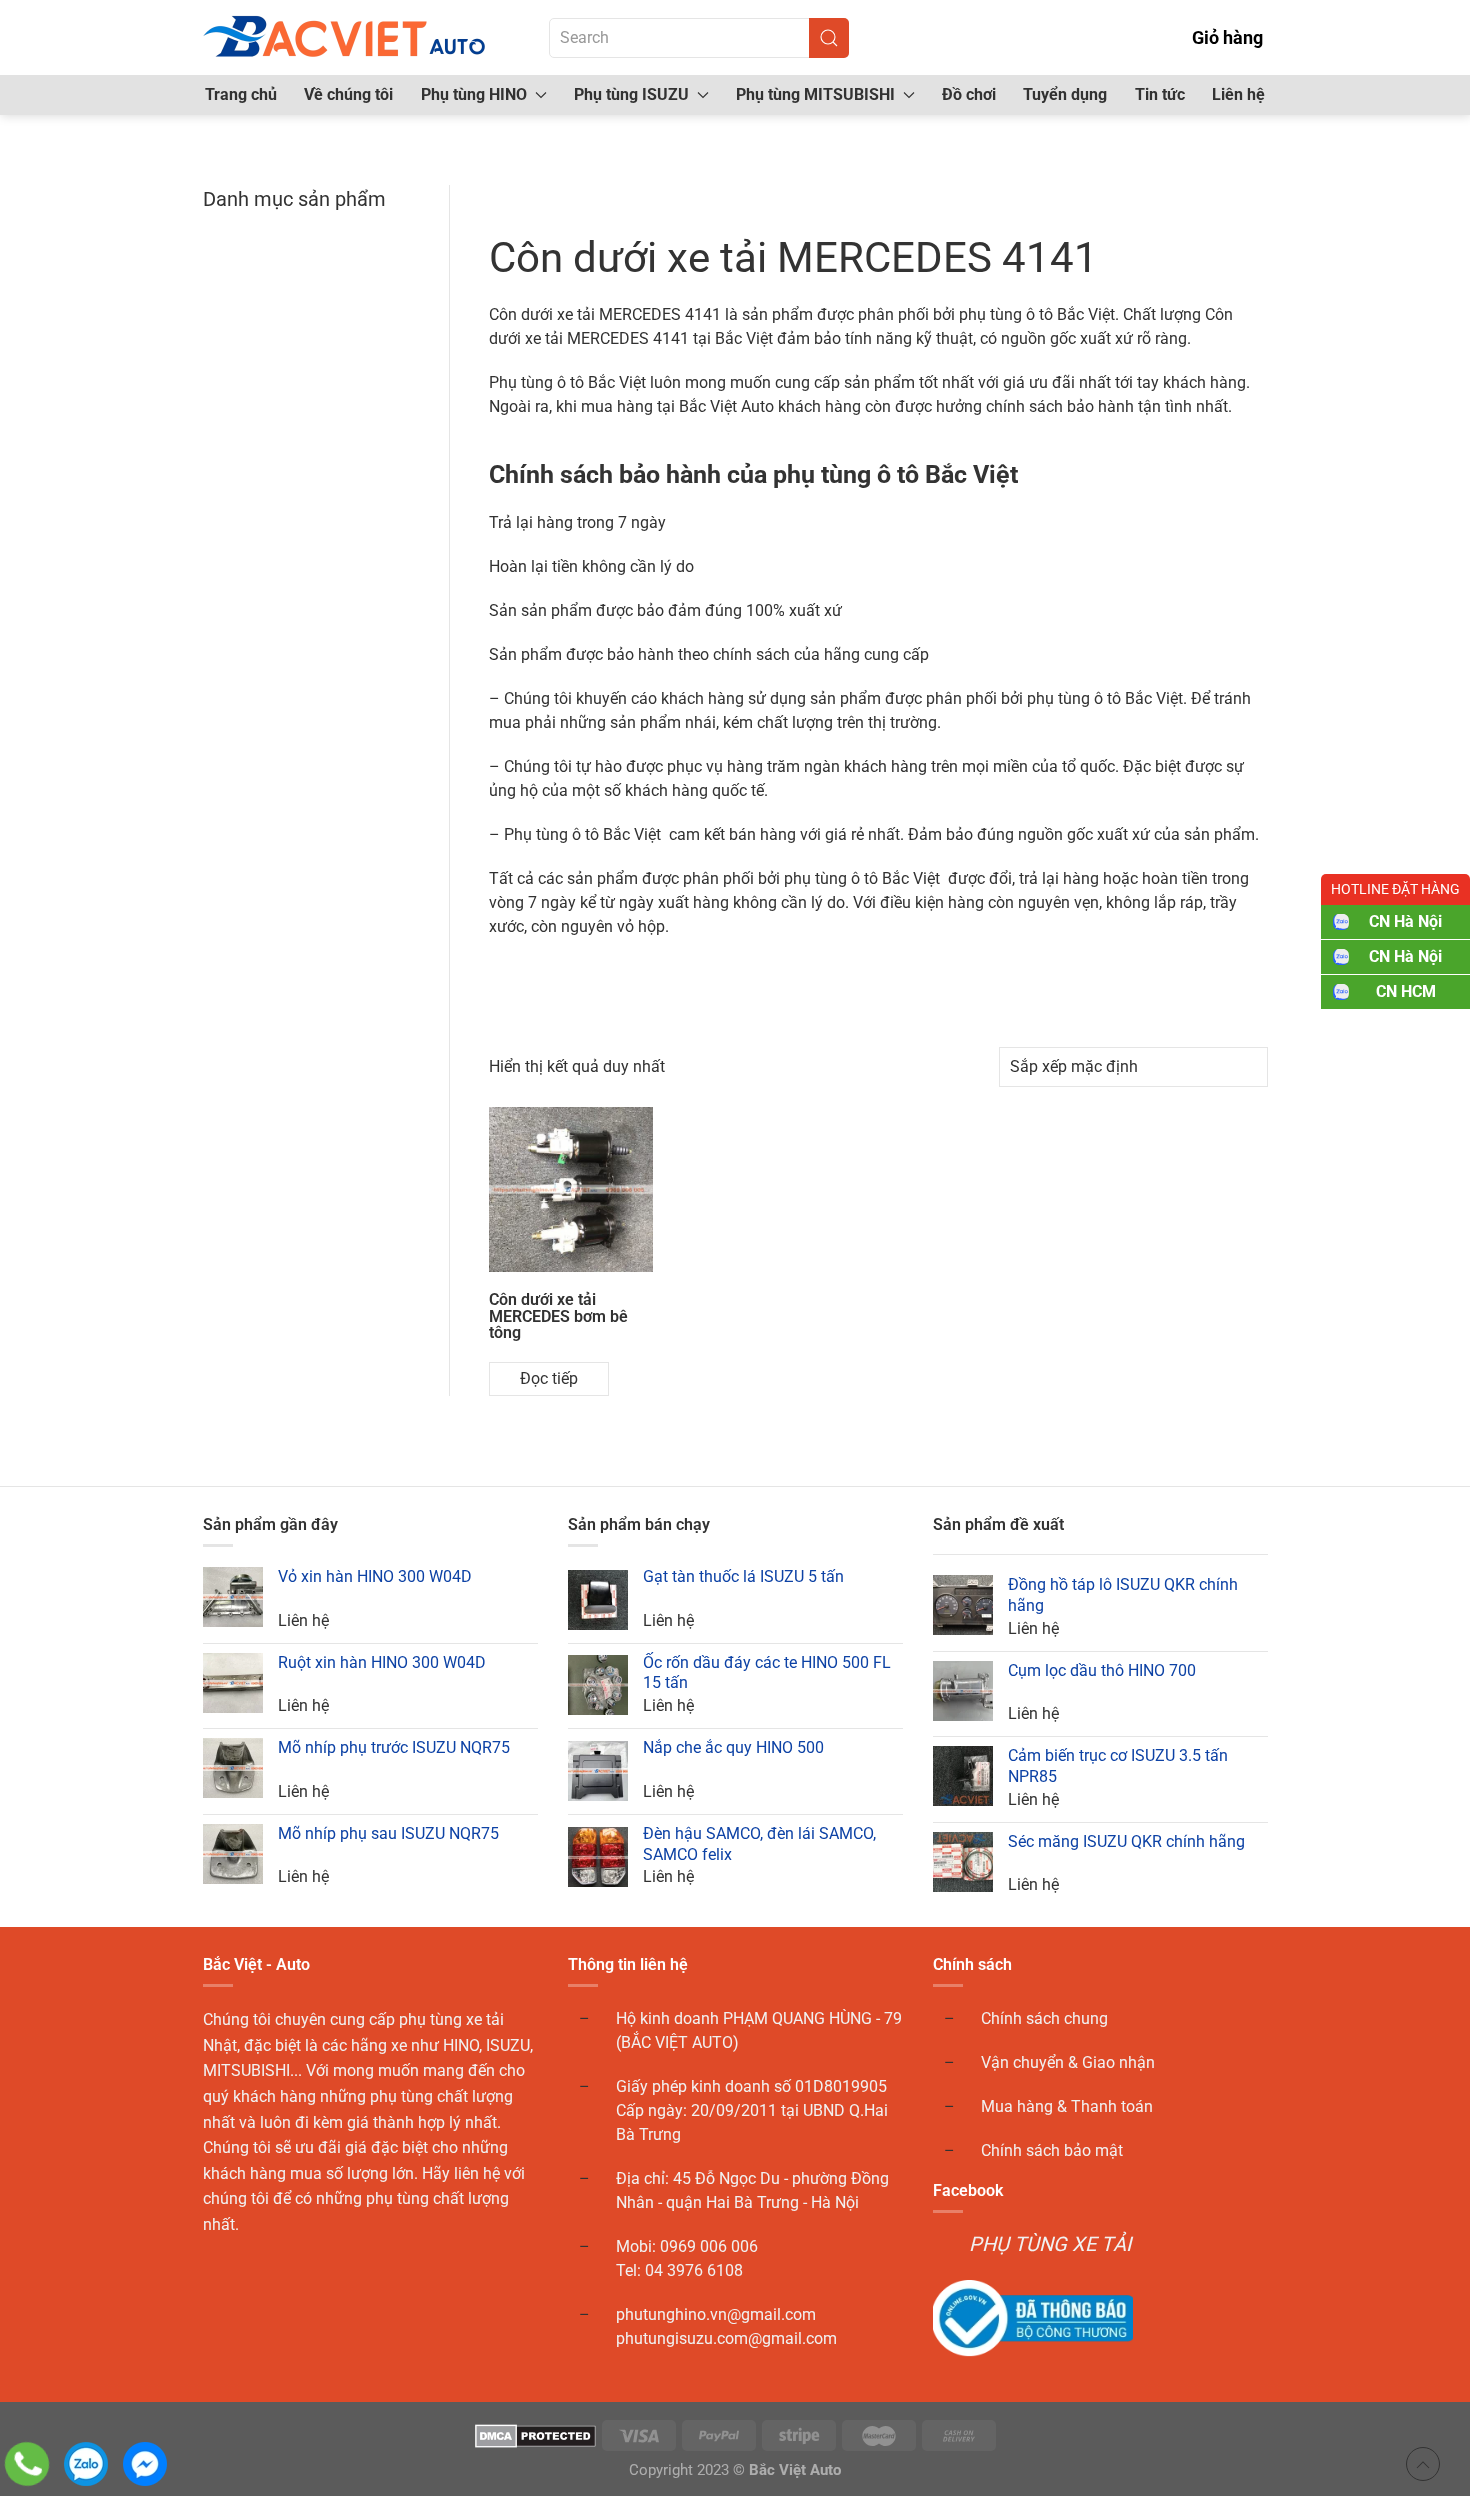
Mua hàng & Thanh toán (1067, 2106)
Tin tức (1160, 94)
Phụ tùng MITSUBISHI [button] (815, 94)
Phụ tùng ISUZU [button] (631, 94)
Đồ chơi (969, 94)
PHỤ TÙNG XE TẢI (1050, 2244)
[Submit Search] (829, 38)
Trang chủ (241, 94)
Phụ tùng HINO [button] (474, 94)
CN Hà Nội (1405, 921)
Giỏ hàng (1227, 37)
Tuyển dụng (1065, 94)
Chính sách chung (1044, 2018)
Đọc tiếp (549, 1378)
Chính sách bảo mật (1052, 2150)
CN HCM (1406, 991)
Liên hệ (1238, 94)
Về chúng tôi (348, 94)
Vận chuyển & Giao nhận (1068, 2062)
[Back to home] (346, 37)
